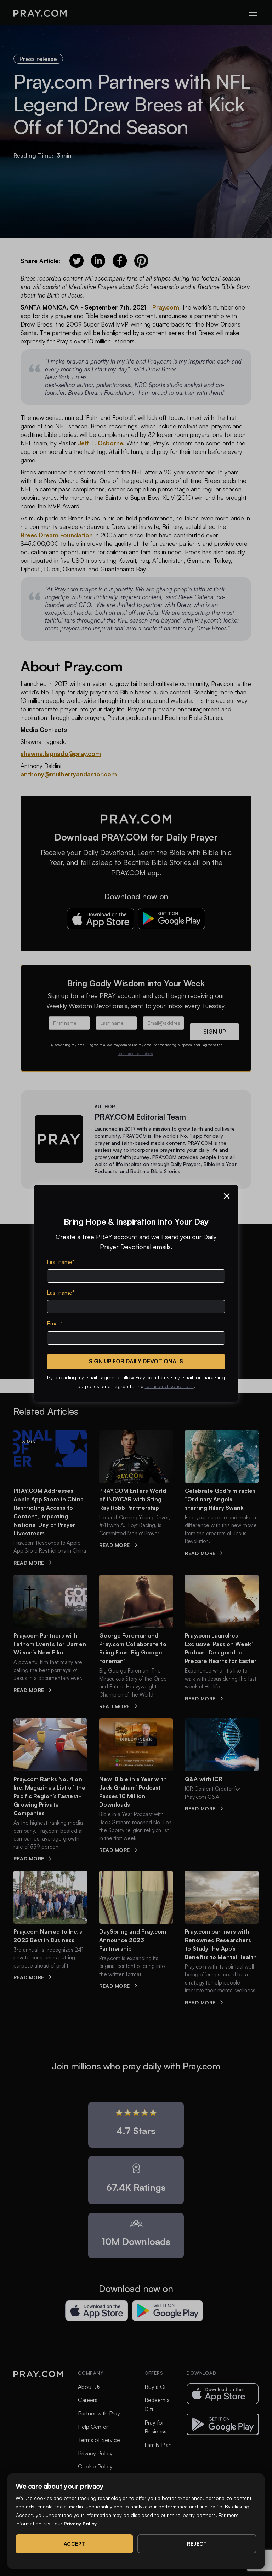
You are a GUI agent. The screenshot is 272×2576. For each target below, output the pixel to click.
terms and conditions (169, 1386)
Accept (75, 2544)
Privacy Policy (80, 2523)
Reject (197, 2544)
